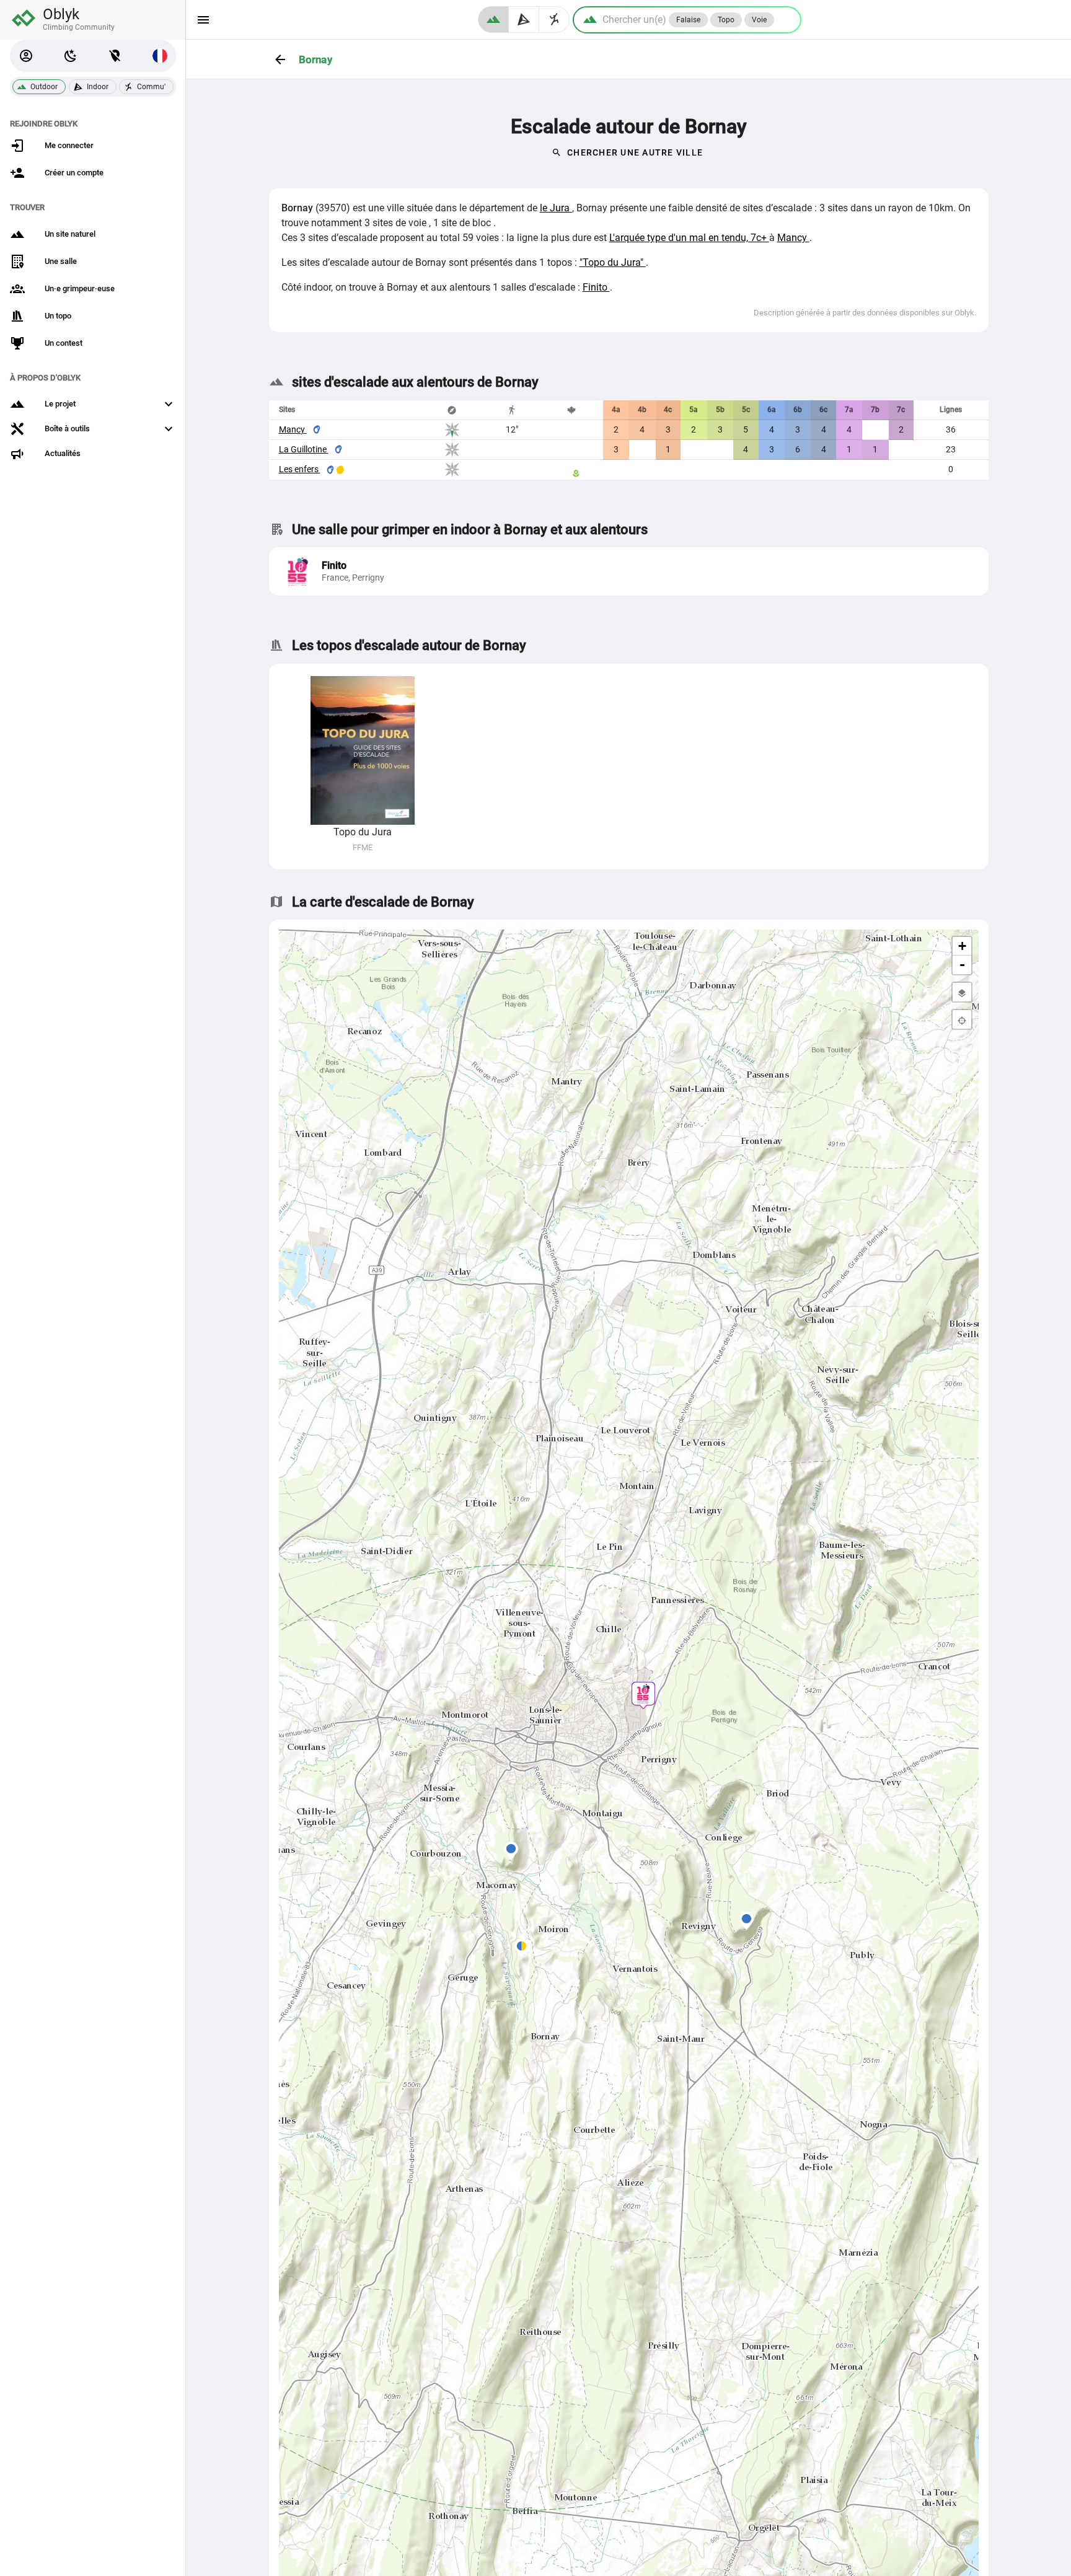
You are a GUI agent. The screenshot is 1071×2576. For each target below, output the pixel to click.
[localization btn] (115, 56)
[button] (26, 56)
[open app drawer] (203, 20)
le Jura (556, 208)
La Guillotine (304, 449)
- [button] (962, 965)
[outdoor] (493, 20)
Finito (596, 287)
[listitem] (629, 571)
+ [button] (962, 946)
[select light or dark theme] (71, 56)
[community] (554, 20)
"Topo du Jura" (613, 262)
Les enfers (300, 469)
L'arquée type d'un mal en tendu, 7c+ (689, 238)
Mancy (793, 238)
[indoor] (524, 20)
